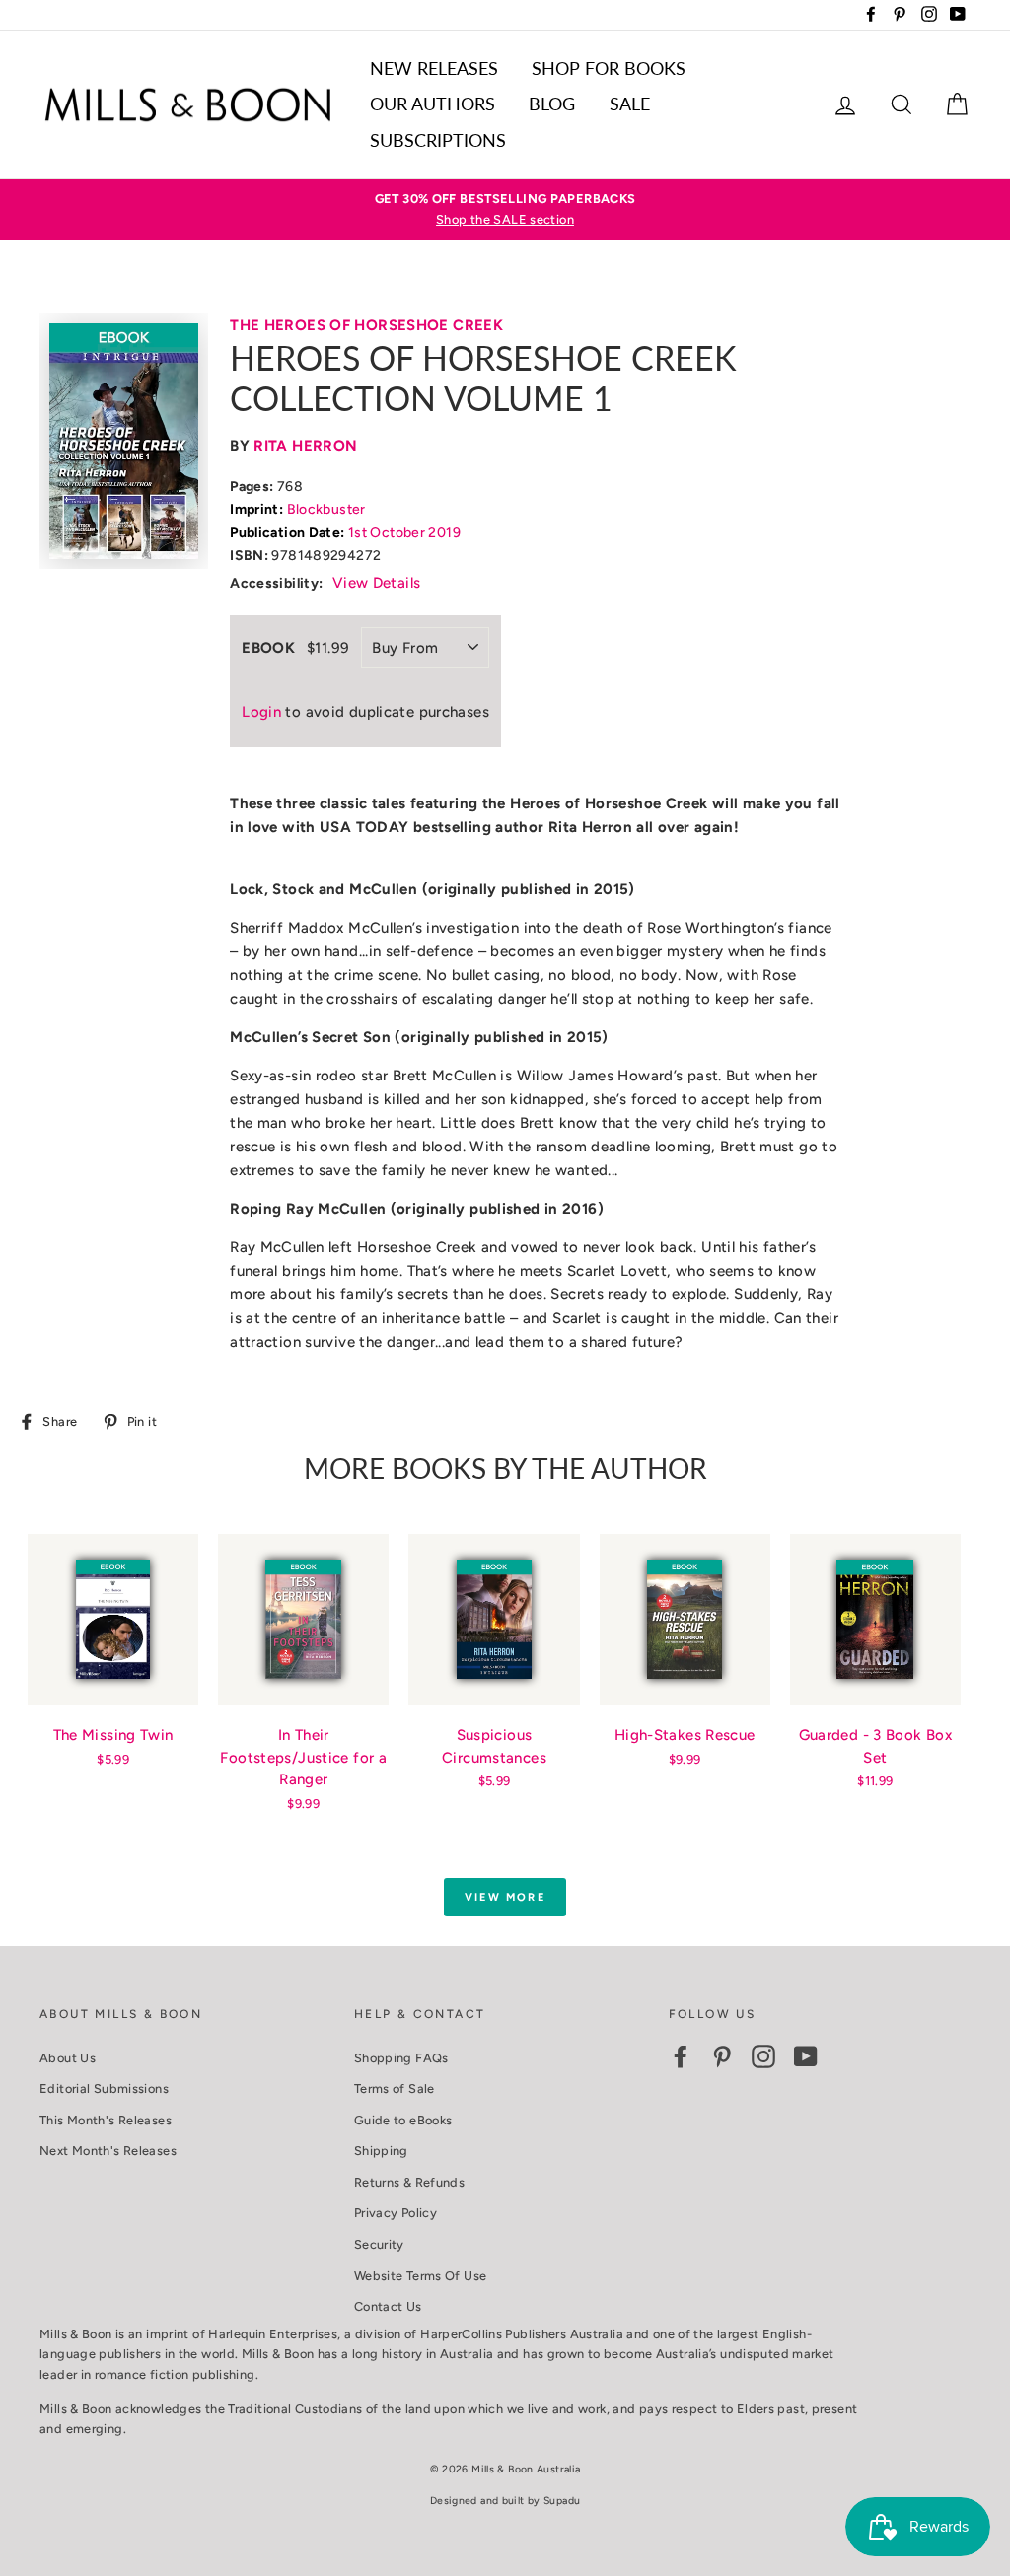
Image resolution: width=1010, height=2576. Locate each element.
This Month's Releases (106, 2120)
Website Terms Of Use (421, 2276)
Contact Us (388, 2306)
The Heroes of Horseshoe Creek (366, 325)
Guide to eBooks (403, 2120)
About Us (68, 2058)
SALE (630, 104)
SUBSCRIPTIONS (438, 140)
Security (379, 2244)
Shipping (381, 2151)
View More (505, 1897)
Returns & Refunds (409, 2182)
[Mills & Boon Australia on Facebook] (681, 2056)
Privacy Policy (396, 2213)
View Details (377, 583)
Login (261, 712)
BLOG (552, 104)
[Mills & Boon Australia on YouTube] (806, 2056)
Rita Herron (305, 446)
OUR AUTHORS (433, 104)
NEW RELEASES (434, 68)
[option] (505, 209)
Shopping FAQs (401, 2058)
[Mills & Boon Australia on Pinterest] (722, 2056)
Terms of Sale (395, 2089)
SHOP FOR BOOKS (609, 68)
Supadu (562, 2501)
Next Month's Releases (108, 2151)
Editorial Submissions (104, 2089)
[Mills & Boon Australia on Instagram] (763, 2056)
